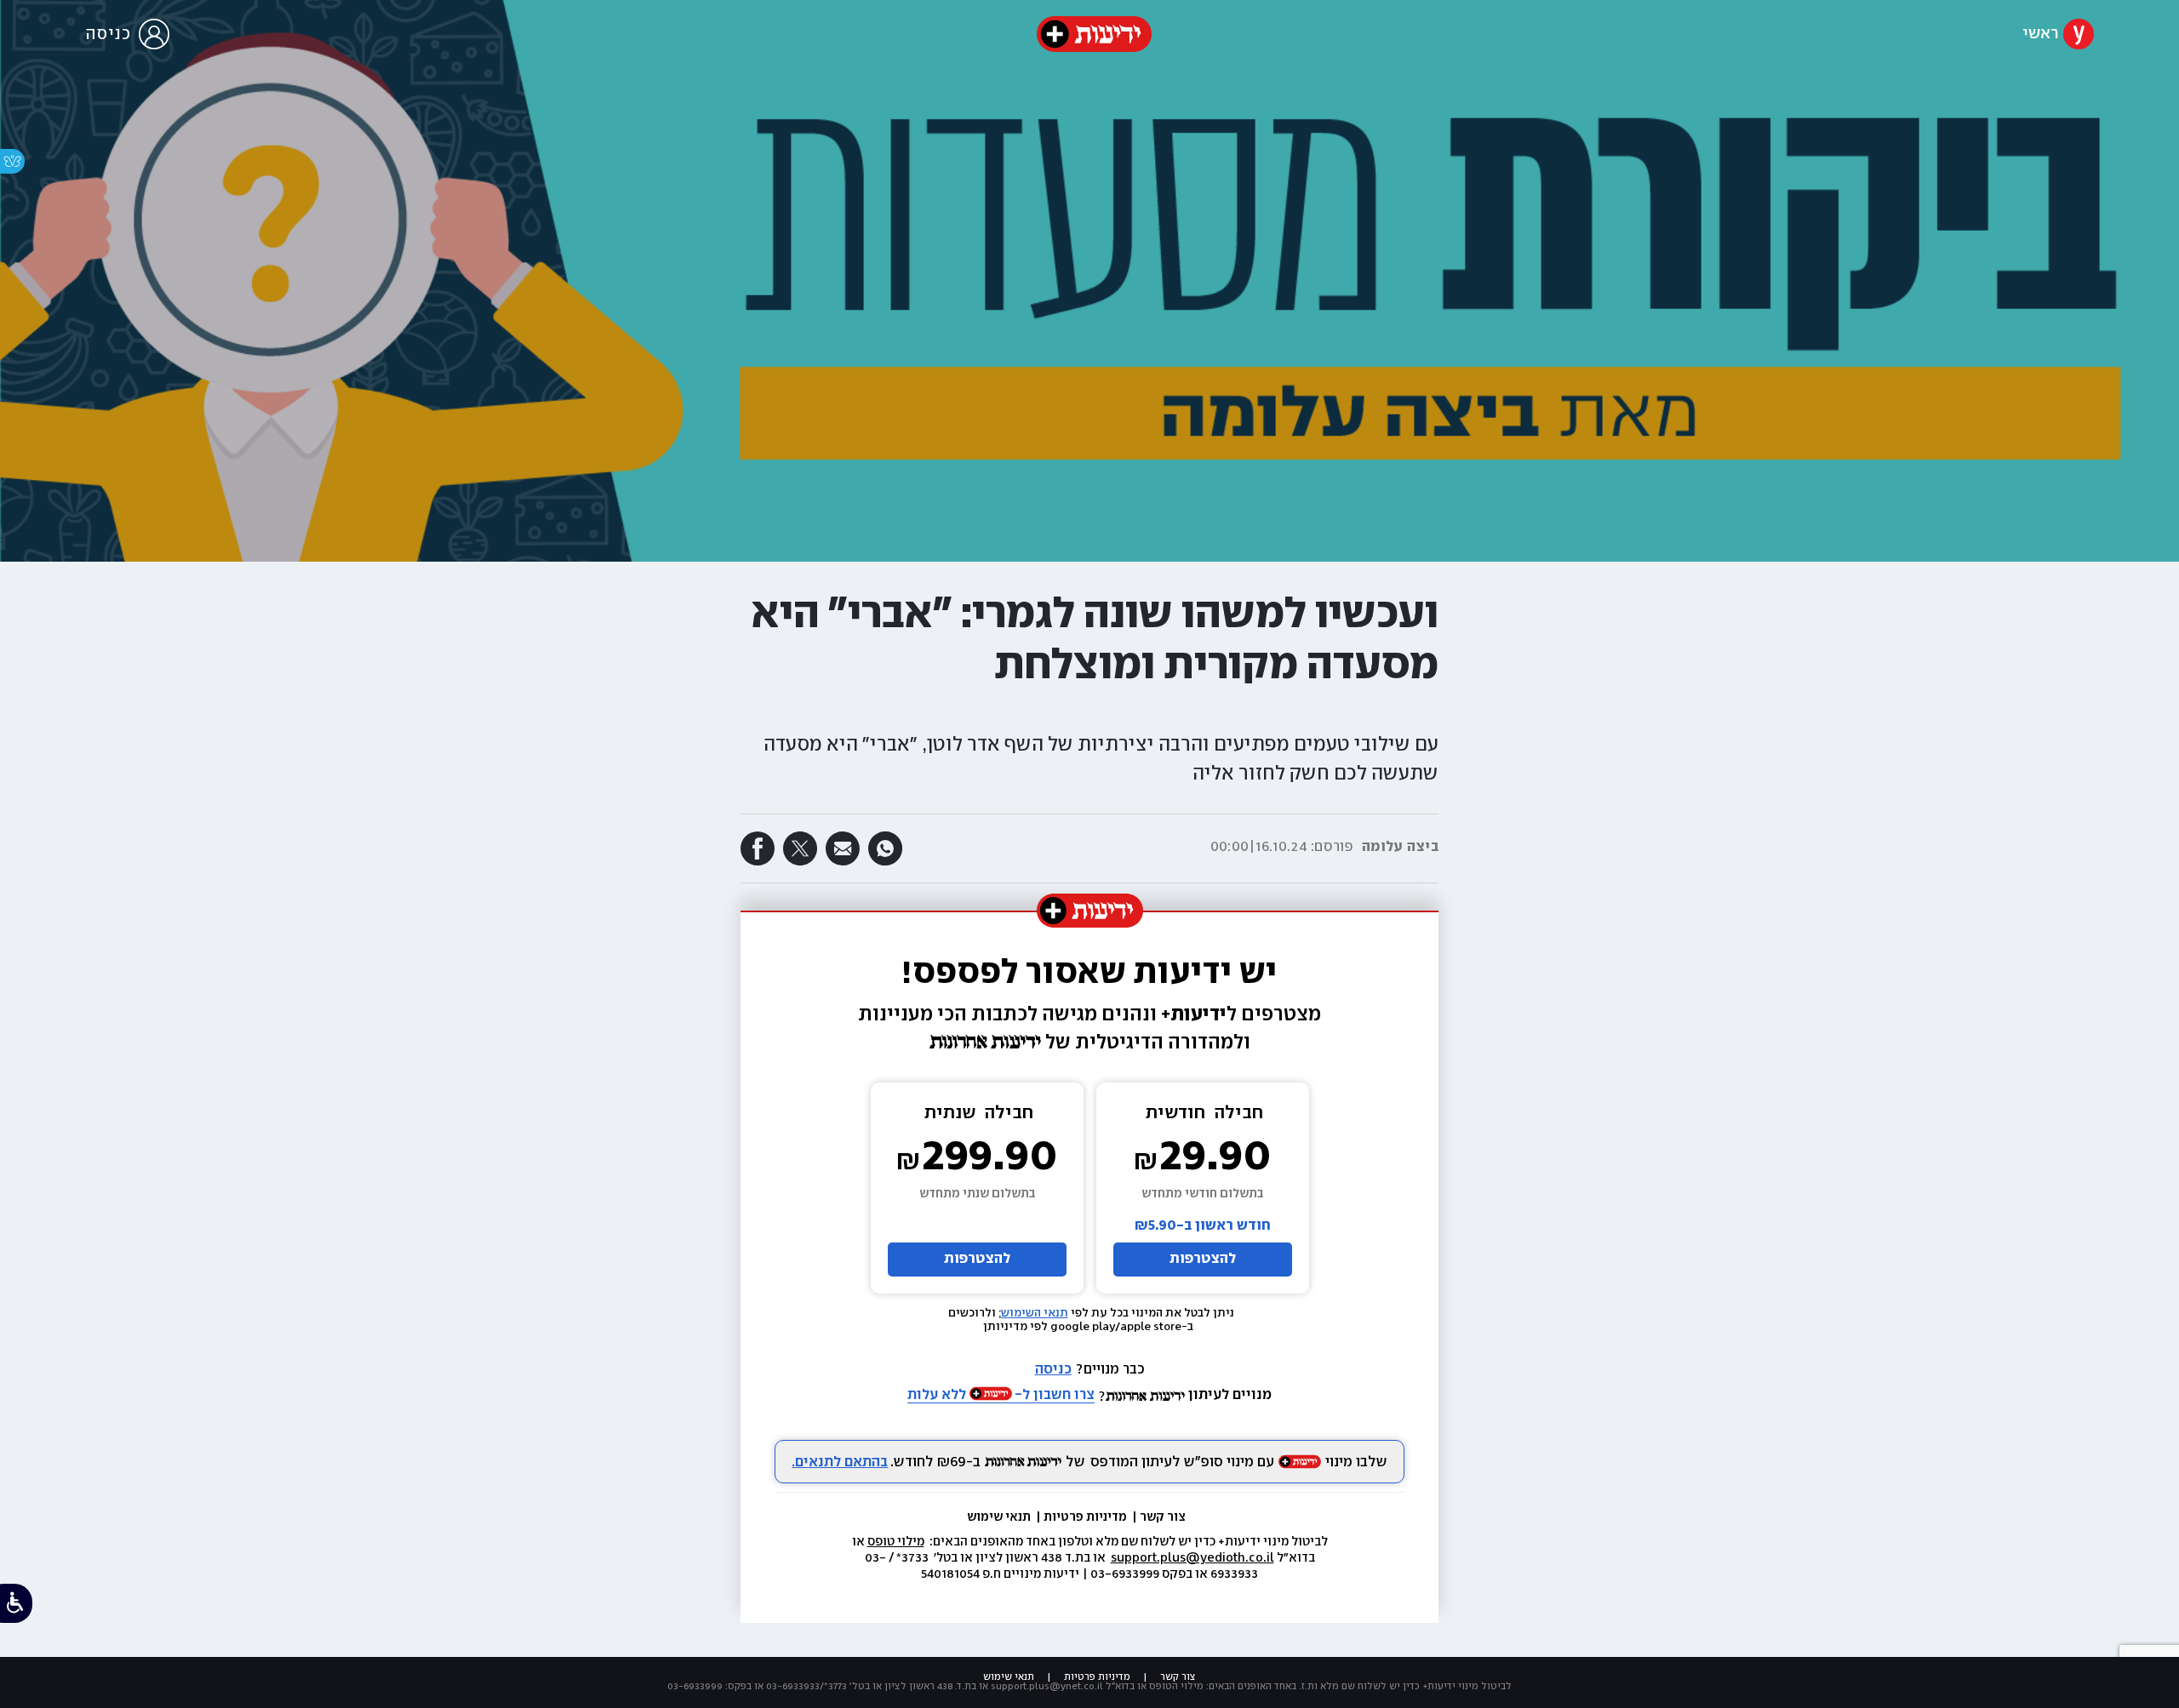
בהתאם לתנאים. (840, 1462)
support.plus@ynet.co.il (1047, 1686)
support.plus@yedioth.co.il (1192, 1558)
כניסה (1053, 1370)
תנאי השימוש (1035, 1313)
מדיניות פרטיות (1087, 1517)
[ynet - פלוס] (1094, 34)
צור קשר (1163, 1517)
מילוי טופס (896, 1542)
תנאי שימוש (1000, 1517)
